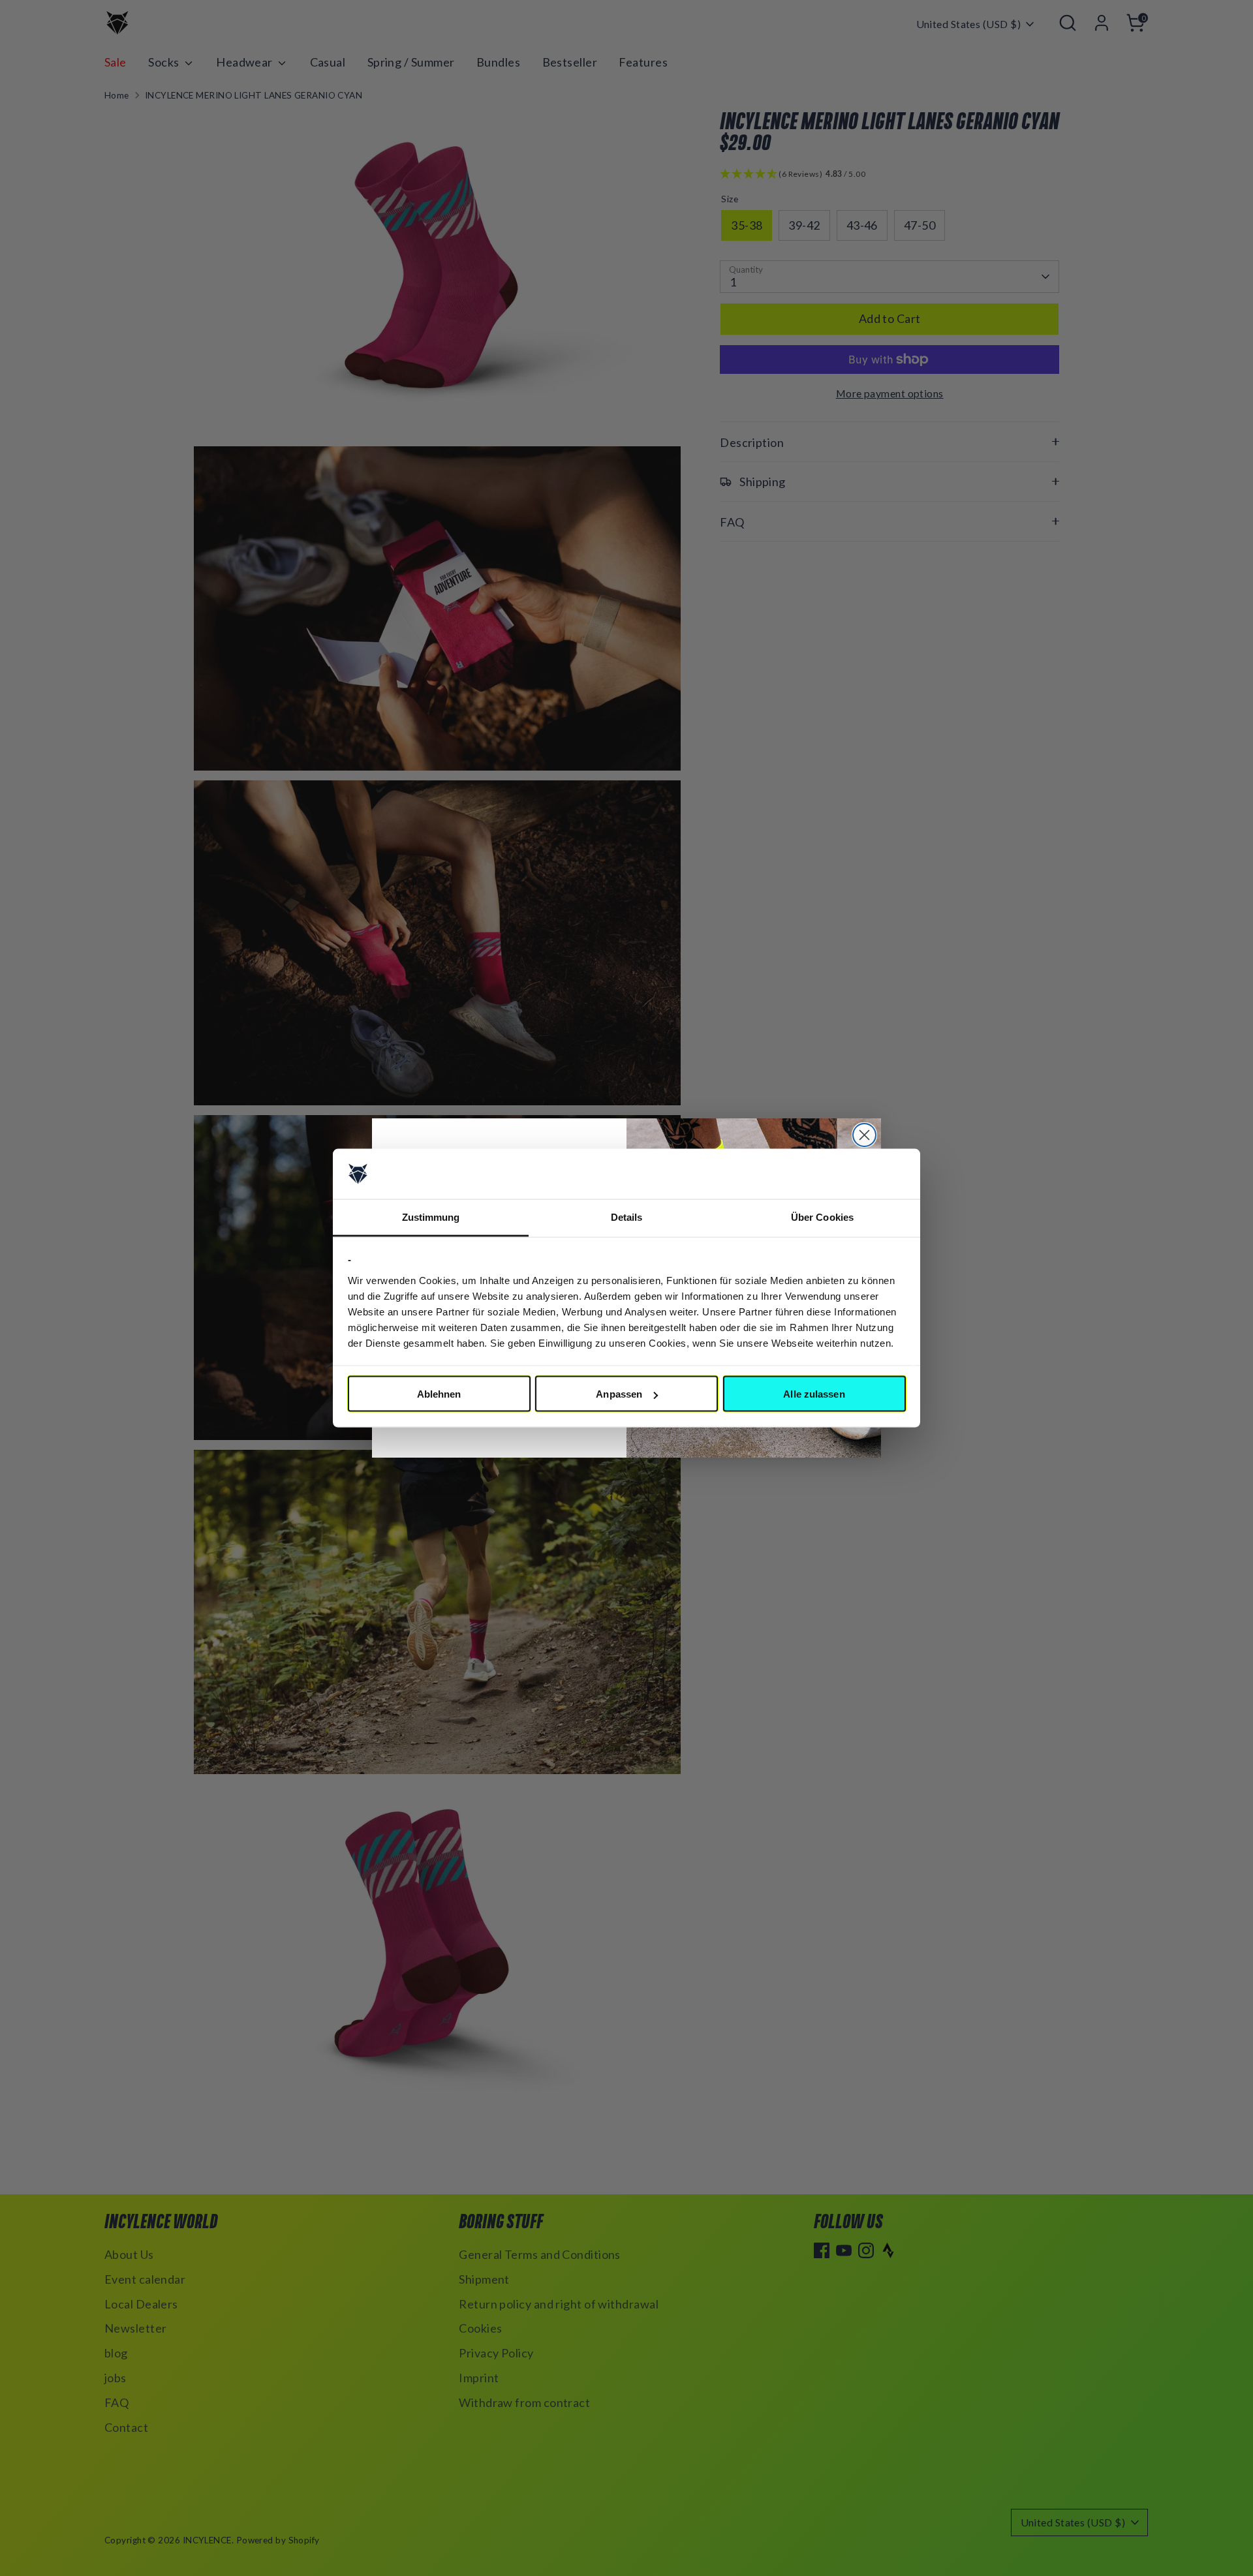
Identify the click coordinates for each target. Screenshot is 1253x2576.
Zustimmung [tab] (431, 1217)
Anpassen (619, 1394)
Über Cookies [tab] (822, 1217)
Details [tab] (627, 1217)
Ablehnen (439, 1394)
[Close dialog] (864, 1135)
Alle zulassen (814, 1394)
